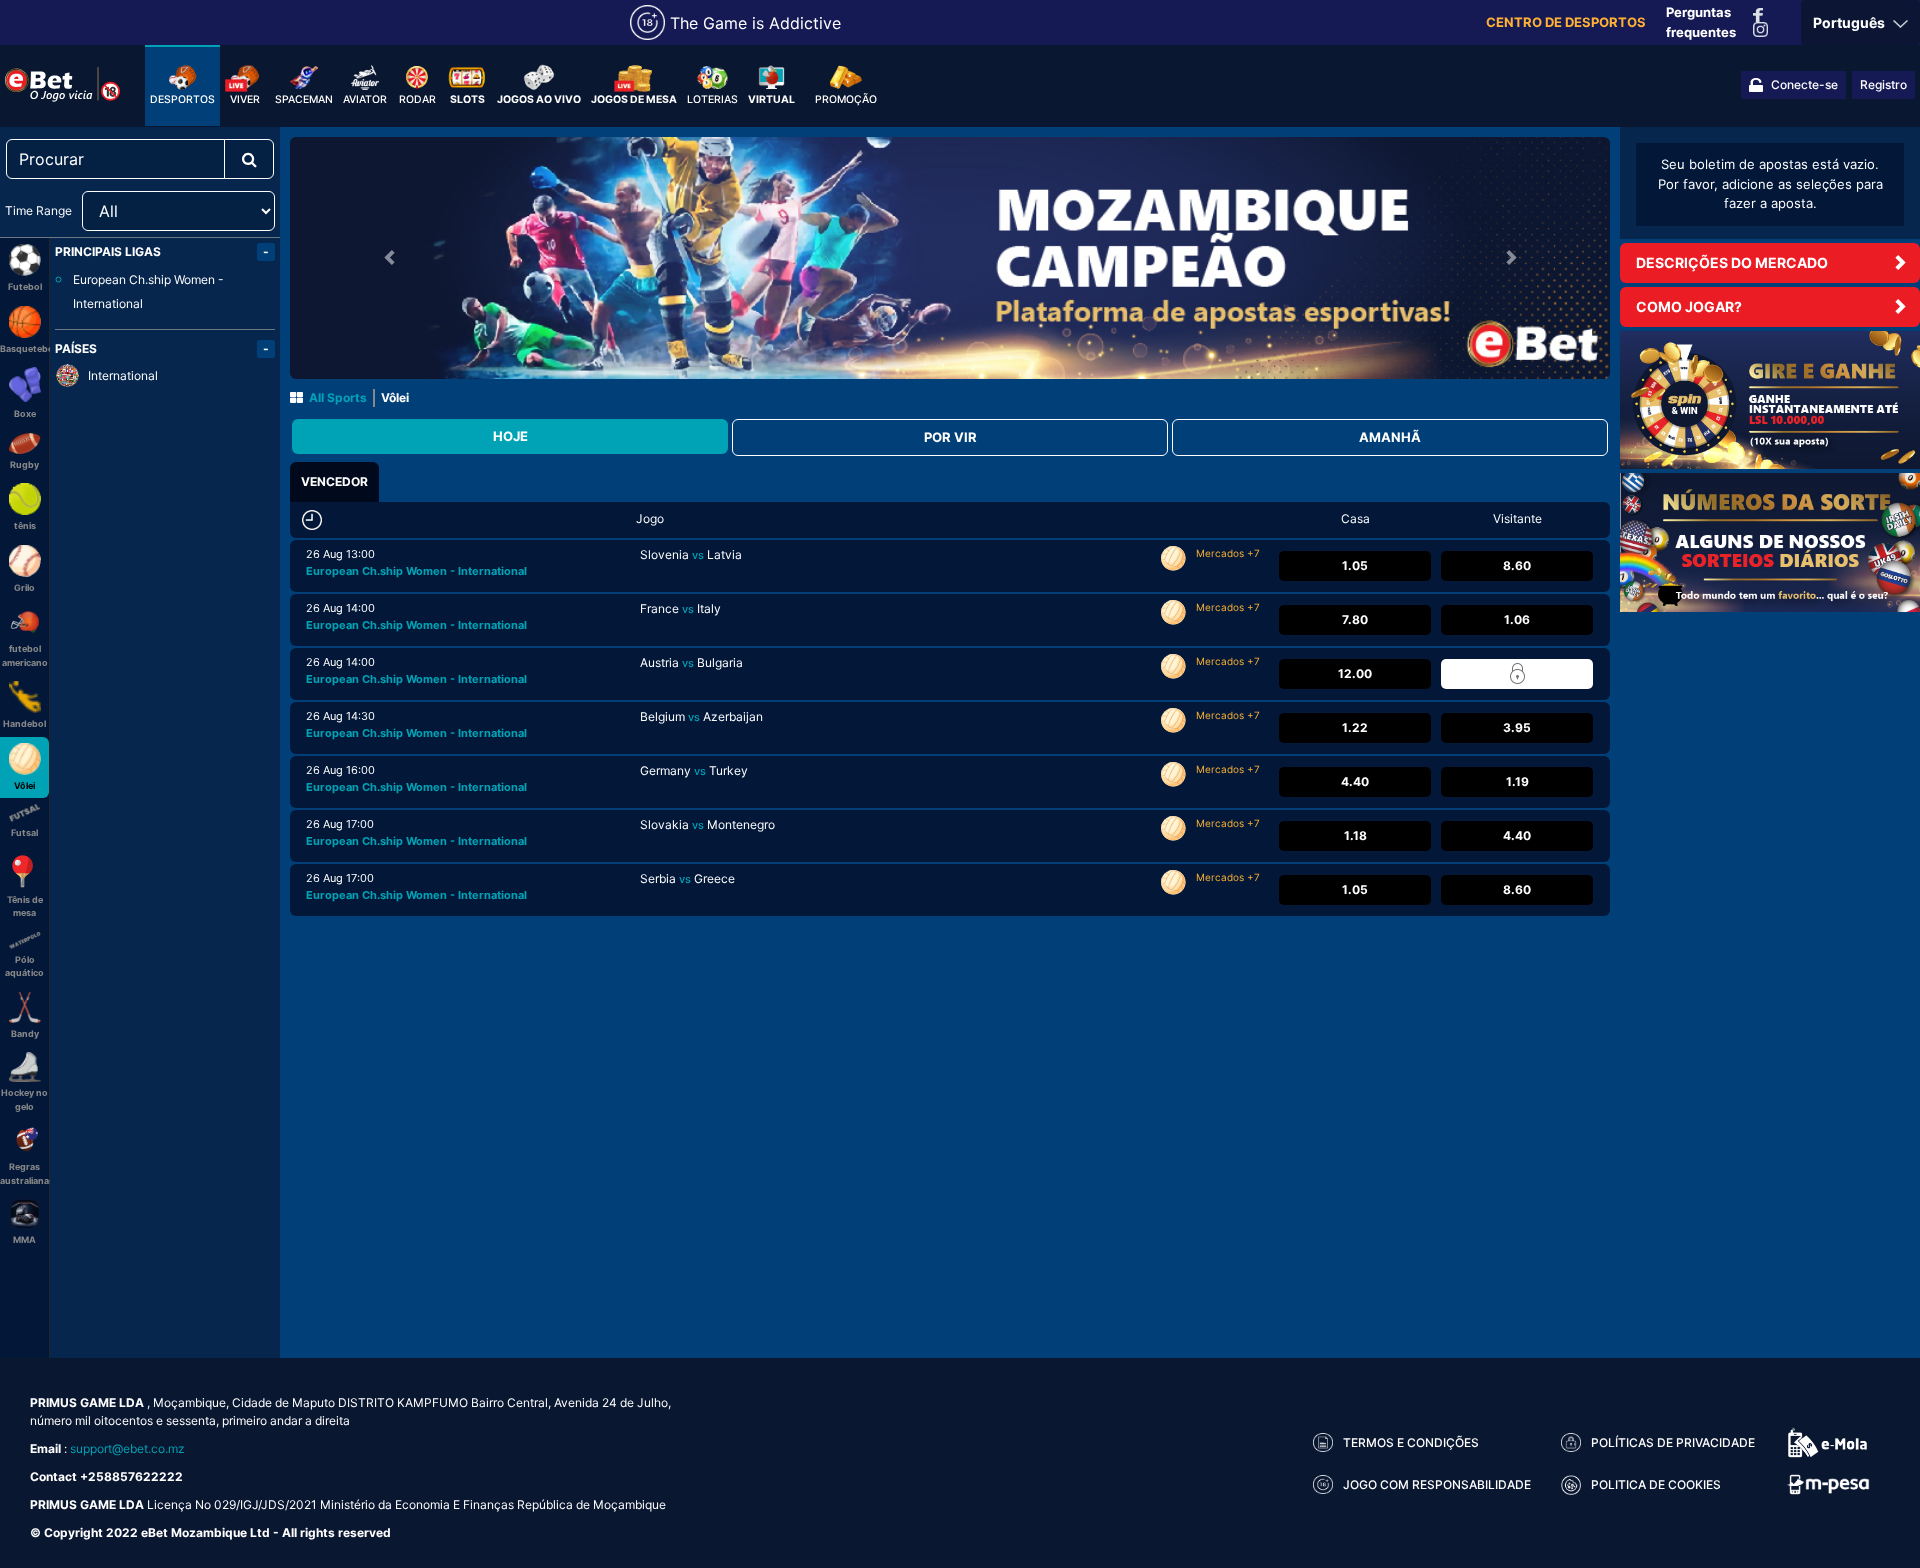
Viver (245, 99)
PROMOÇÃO (846, 99)
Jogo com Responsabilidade (1437, 1484)
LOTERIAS (712, 99)
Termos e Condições (1411, 1442)
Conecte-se (1804, 84)
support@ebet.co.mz (127, 1448)
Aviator (365, 99)
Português (1850, 22)
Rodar (417, 99)
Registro (1883, 84)
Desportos (182, 99)
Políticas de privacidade (1673, 1442)
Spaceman (304, 99)
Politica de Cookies (1656, 1484)
